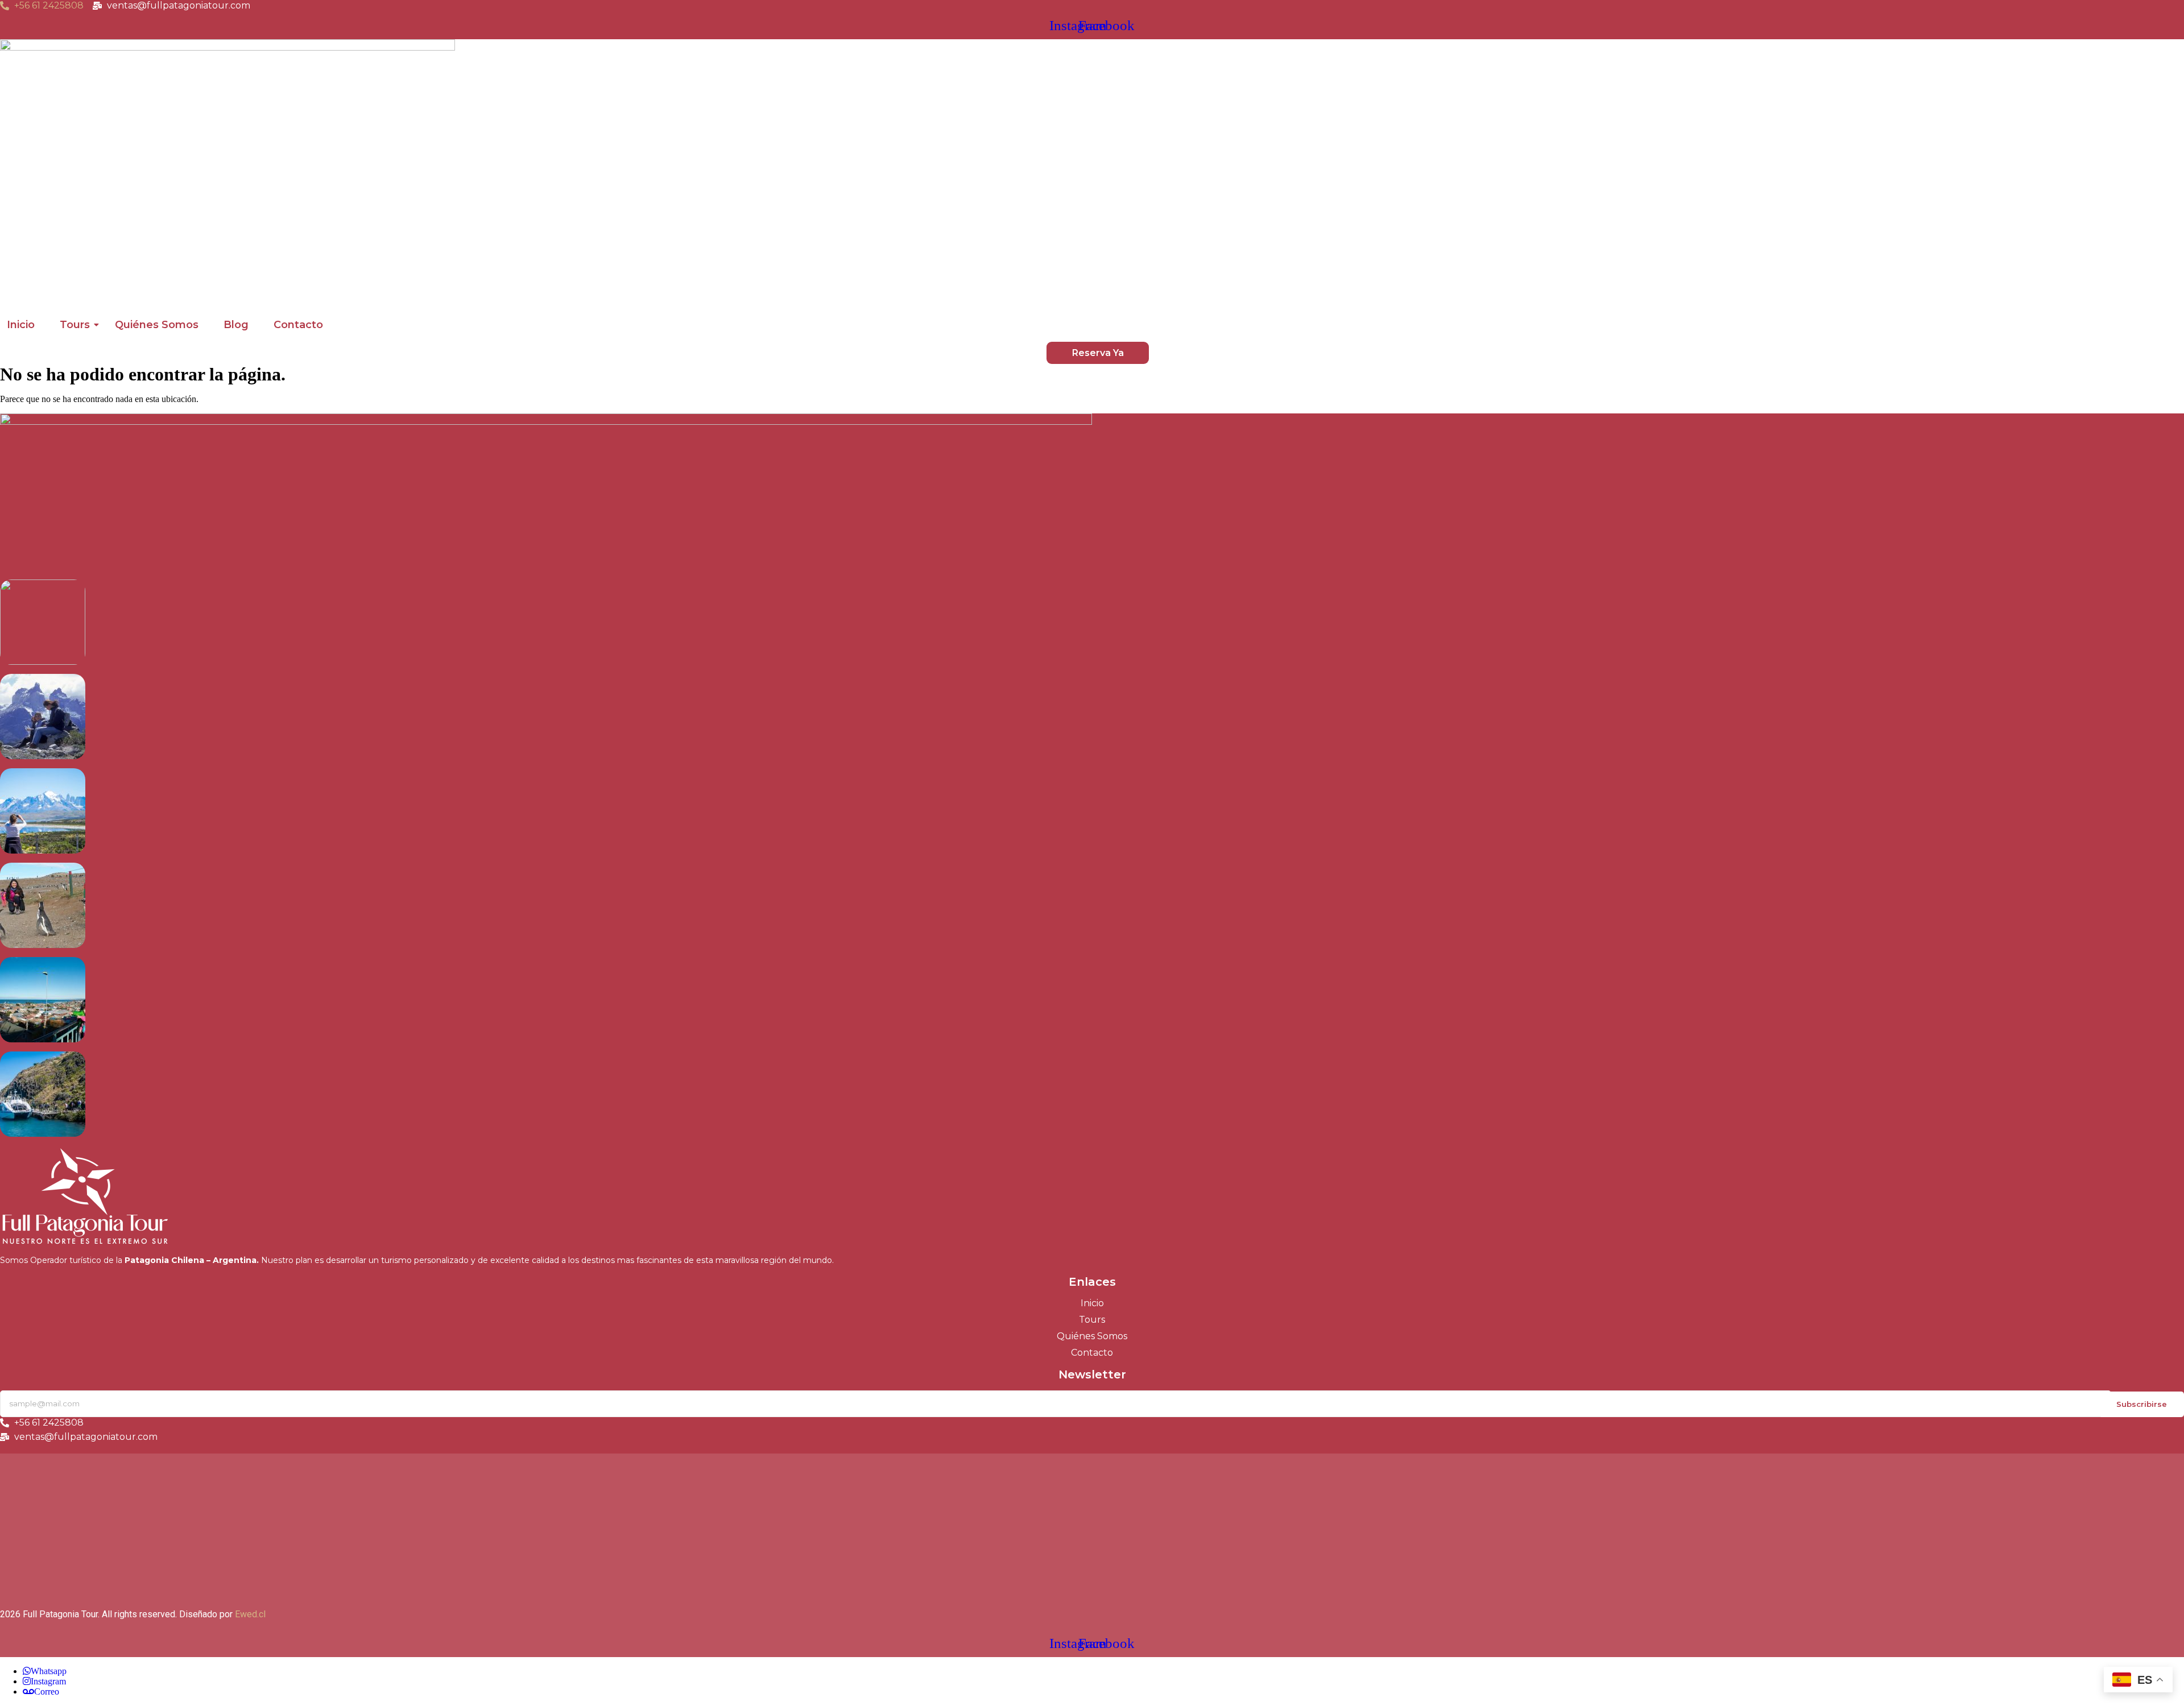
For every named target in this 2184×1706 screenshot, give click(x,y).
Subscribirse (2142, 1404)
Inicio (21, 325)
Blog (236, 325)
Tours (75, 325)
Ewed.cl (250, 1614)
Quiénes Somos (157, 325)
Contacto (298, 325)
